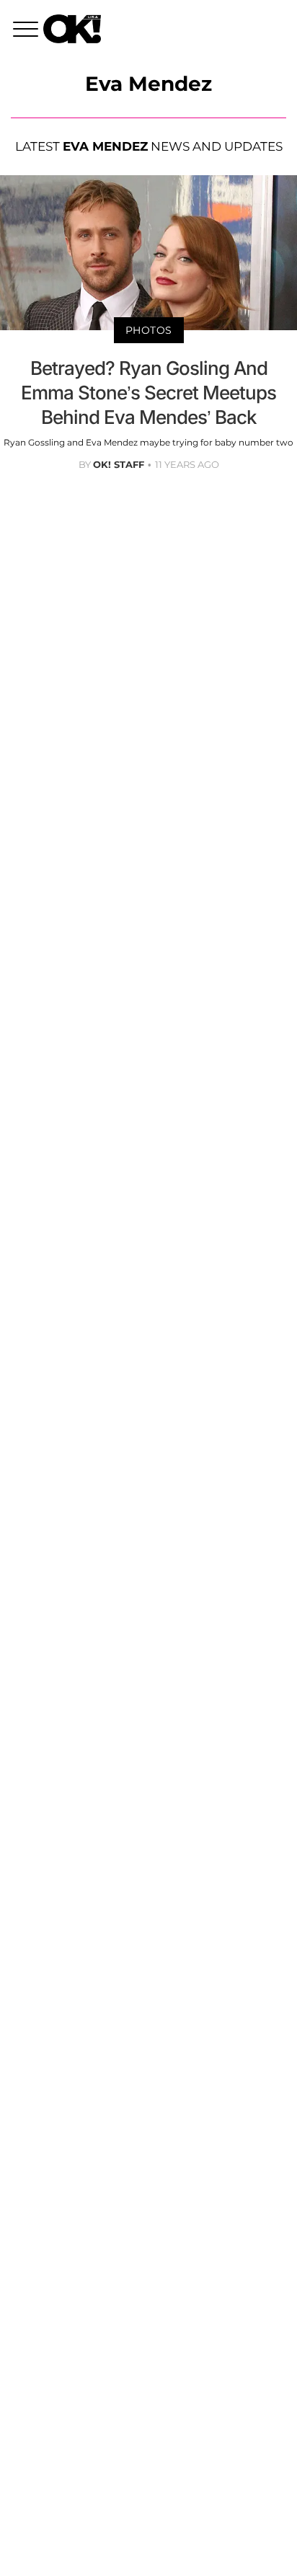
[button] (28, 31)
